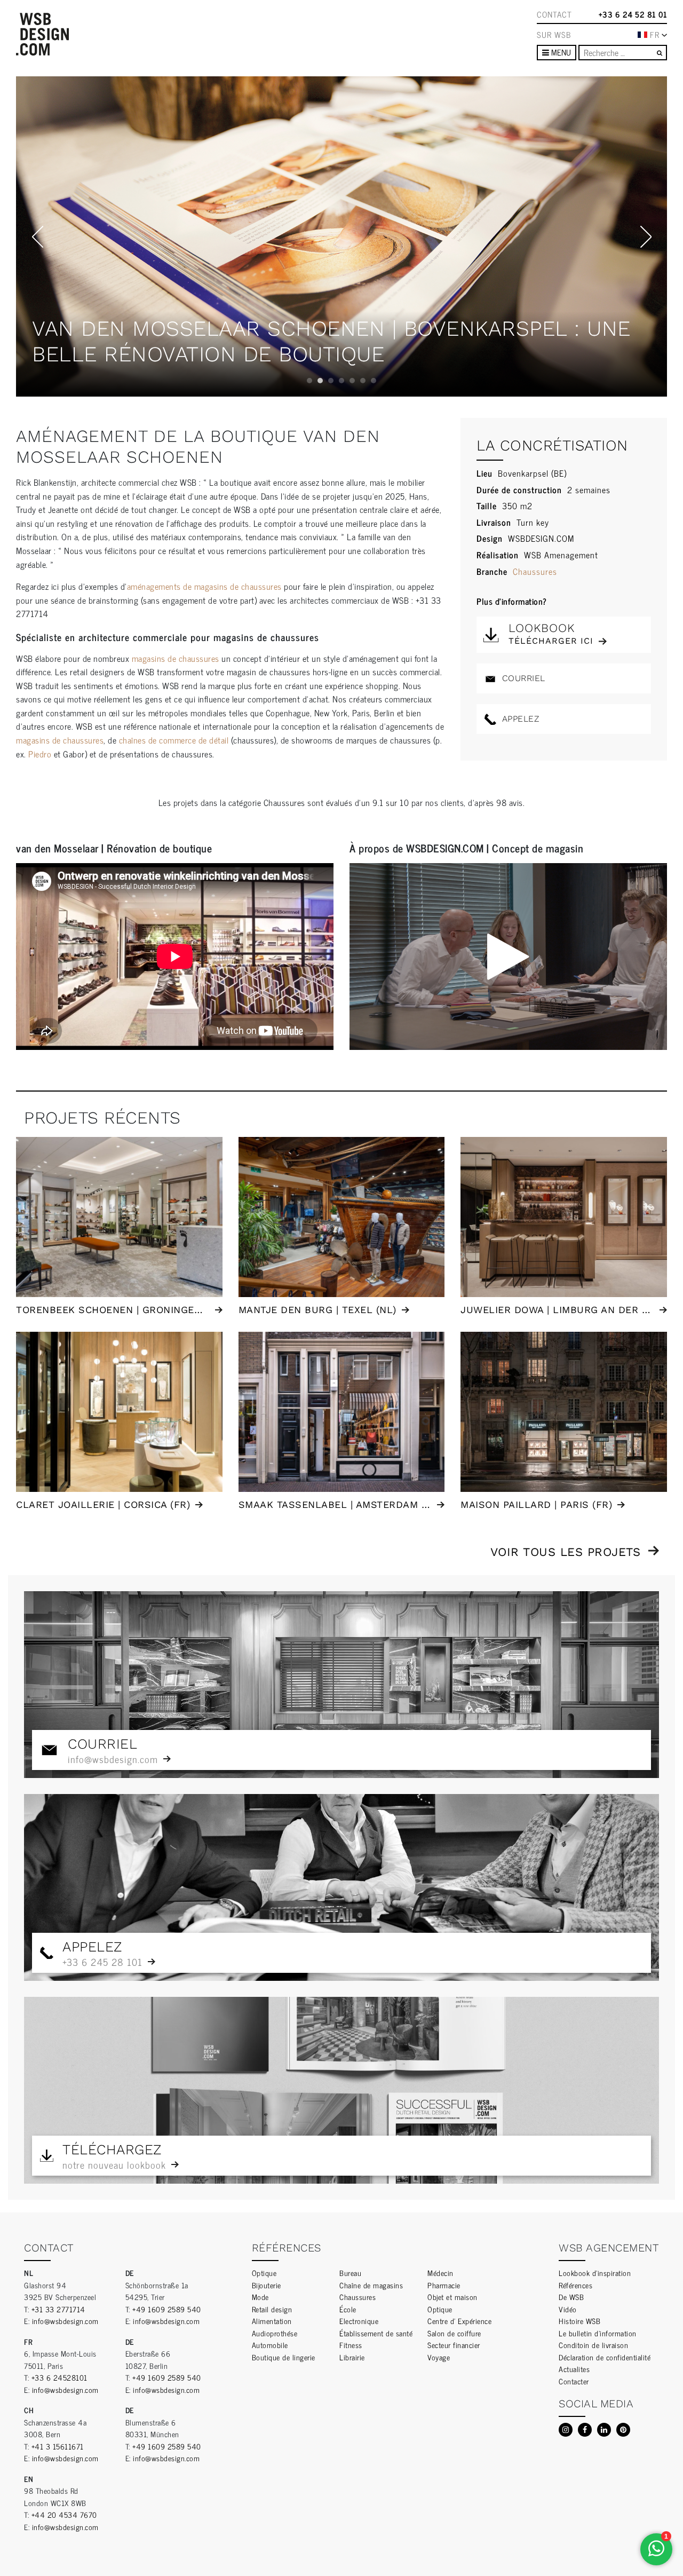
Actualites (574, 2369)
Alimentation (272, 2321)
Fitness (351, 2345)
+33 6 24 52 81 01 (633, 14)
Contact (554, 14)
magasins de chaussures (176, 658)
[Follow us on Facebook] (585, 2430)
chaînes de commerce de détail (174, 740)
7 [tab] (374, 381)
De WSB (571, 2297)
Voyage (439, 2357)
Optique (264, 2273)
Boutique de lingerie (284, 2357)
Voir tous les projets (566, 1552)
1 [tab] (309, 381)
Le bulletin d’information (598, 2333)
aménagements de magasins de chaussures (204, 586)
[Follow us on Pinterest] (623, 2430)
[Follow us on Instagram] (566, 2430)
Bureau (350, 2273)
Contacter (574, 2381)
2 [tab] (320, 381)
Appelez (519, 719)
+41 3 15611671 (58, 2446)
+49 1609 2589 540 (167, 2309)
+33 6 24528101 (59, 2377)
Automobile (270, 2345)
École (348, 2309)
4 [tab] (341, 381)
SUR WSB (554, 35)
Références (575, 2285)
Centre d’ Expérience (459, 2321)
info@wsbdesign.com (65, 2321)
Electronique (359, 2321)
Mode (260, 2297)
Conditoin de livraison (593, 2345)
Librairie (352, 2357)
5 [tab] (352, 381)
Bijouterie (267, 2285)
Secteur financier (454, 2345)
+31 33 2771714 (58, 2309)
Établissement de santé (376, 2333)
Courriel (522, 678)
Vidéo (568, 2309)
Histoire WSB (579, 2321)
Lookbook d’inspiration (595, 2273)
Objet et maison (452, 2297)
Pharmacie (444, 2285)
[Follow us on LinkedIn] (604, 2430)
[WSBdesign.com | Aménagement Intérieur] (42, 34)
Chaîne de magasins (371, 2285)
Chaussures (535, 571)
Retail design (272, 2309)
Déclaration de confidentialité (605, 2357)
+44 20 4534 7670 (64, 2514)
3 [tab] (331, 381)
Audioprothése (275, 2333)
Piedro (41, 754)
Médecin (440, 2273)
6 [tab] (363, 381)
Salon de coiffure (454, 2333)
